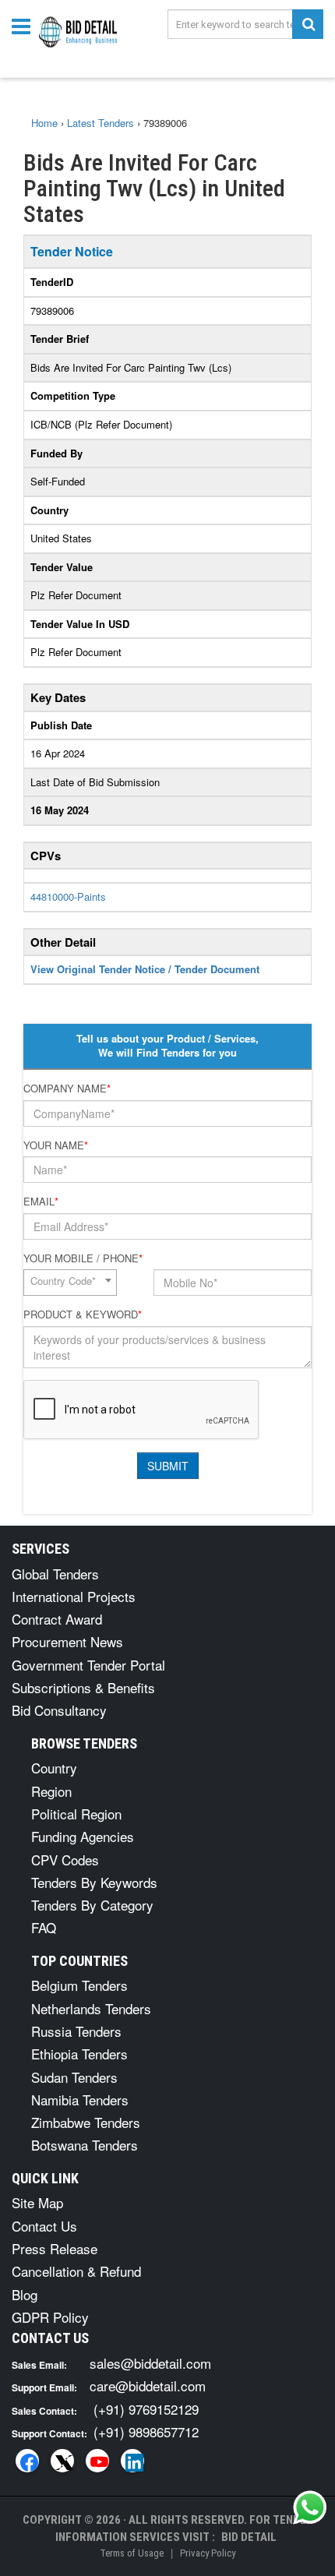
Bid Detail (249, 2537)
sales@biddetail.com (150, 2363)
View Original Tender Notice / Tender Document (145, 969)
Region (51, 1791)
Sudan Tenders (74, 2077)
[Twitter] (62, 2461)
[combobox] (70, 1283)
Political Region (76, 1814)
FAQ (44, 1927)
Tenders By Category (92, 1905)
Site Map (37, 2202)
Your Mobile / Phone (83, 1258)
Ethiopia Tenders (79, 2054)
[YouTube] (97, 2461)
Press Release (55, 2248)
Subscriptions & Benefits (83, 1687)
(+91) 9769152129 (146, 2409)
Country (54, 1768)
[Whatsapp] (310, 2507)
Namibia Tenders (80, 2100)
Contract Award (57, 1619)
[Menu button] (25, 25)
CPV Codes (65, 1860)
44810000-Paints (68, 896)
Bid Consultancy (59, 1710)
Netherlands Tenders (91, 2008)
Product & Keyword (83, 1314)
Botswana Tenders (85, 2145)
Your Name (56, 1145)
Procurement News (67, 1641)
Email (41, 1202)
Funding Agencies (83, 1836)
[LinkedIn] (132, 2461)
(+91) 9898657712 (146, 2431)
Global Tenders (55, 1574)
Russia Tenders (76, 2031)
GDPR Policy (50, 2317)
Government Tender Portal (88, 1665)
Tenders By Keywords (94, 1882)
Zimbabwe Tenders (86, 2122)
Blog (25, 2294)
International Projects (74, 1596)
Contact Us (44, 2226)
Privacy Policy (208, 2553)
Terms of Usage (132, 2553)
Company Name (67, 1089)
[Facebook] (27, 2461)
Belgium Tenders (79, 1985)
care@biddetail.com (148, 2385)
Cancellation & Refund (76, 2271)
